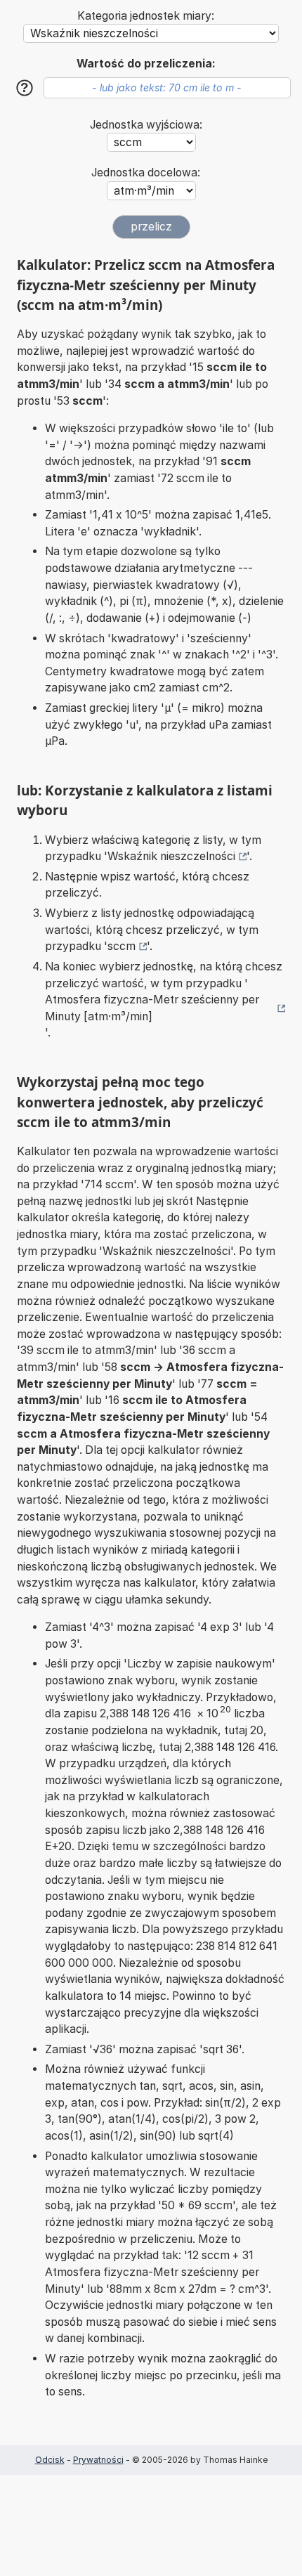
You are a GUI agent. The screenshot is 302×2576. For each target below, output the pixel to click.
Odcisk (50, 2460)
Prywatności (98, 2460)
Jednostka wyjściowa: (146, 125)
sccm (122, 946)
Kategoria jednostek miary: (146, 16)
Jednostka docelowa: (146, 173)
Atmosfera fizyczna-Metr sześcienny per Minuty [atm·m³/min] (152, 1008)
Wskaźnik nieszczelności (171, 856)
